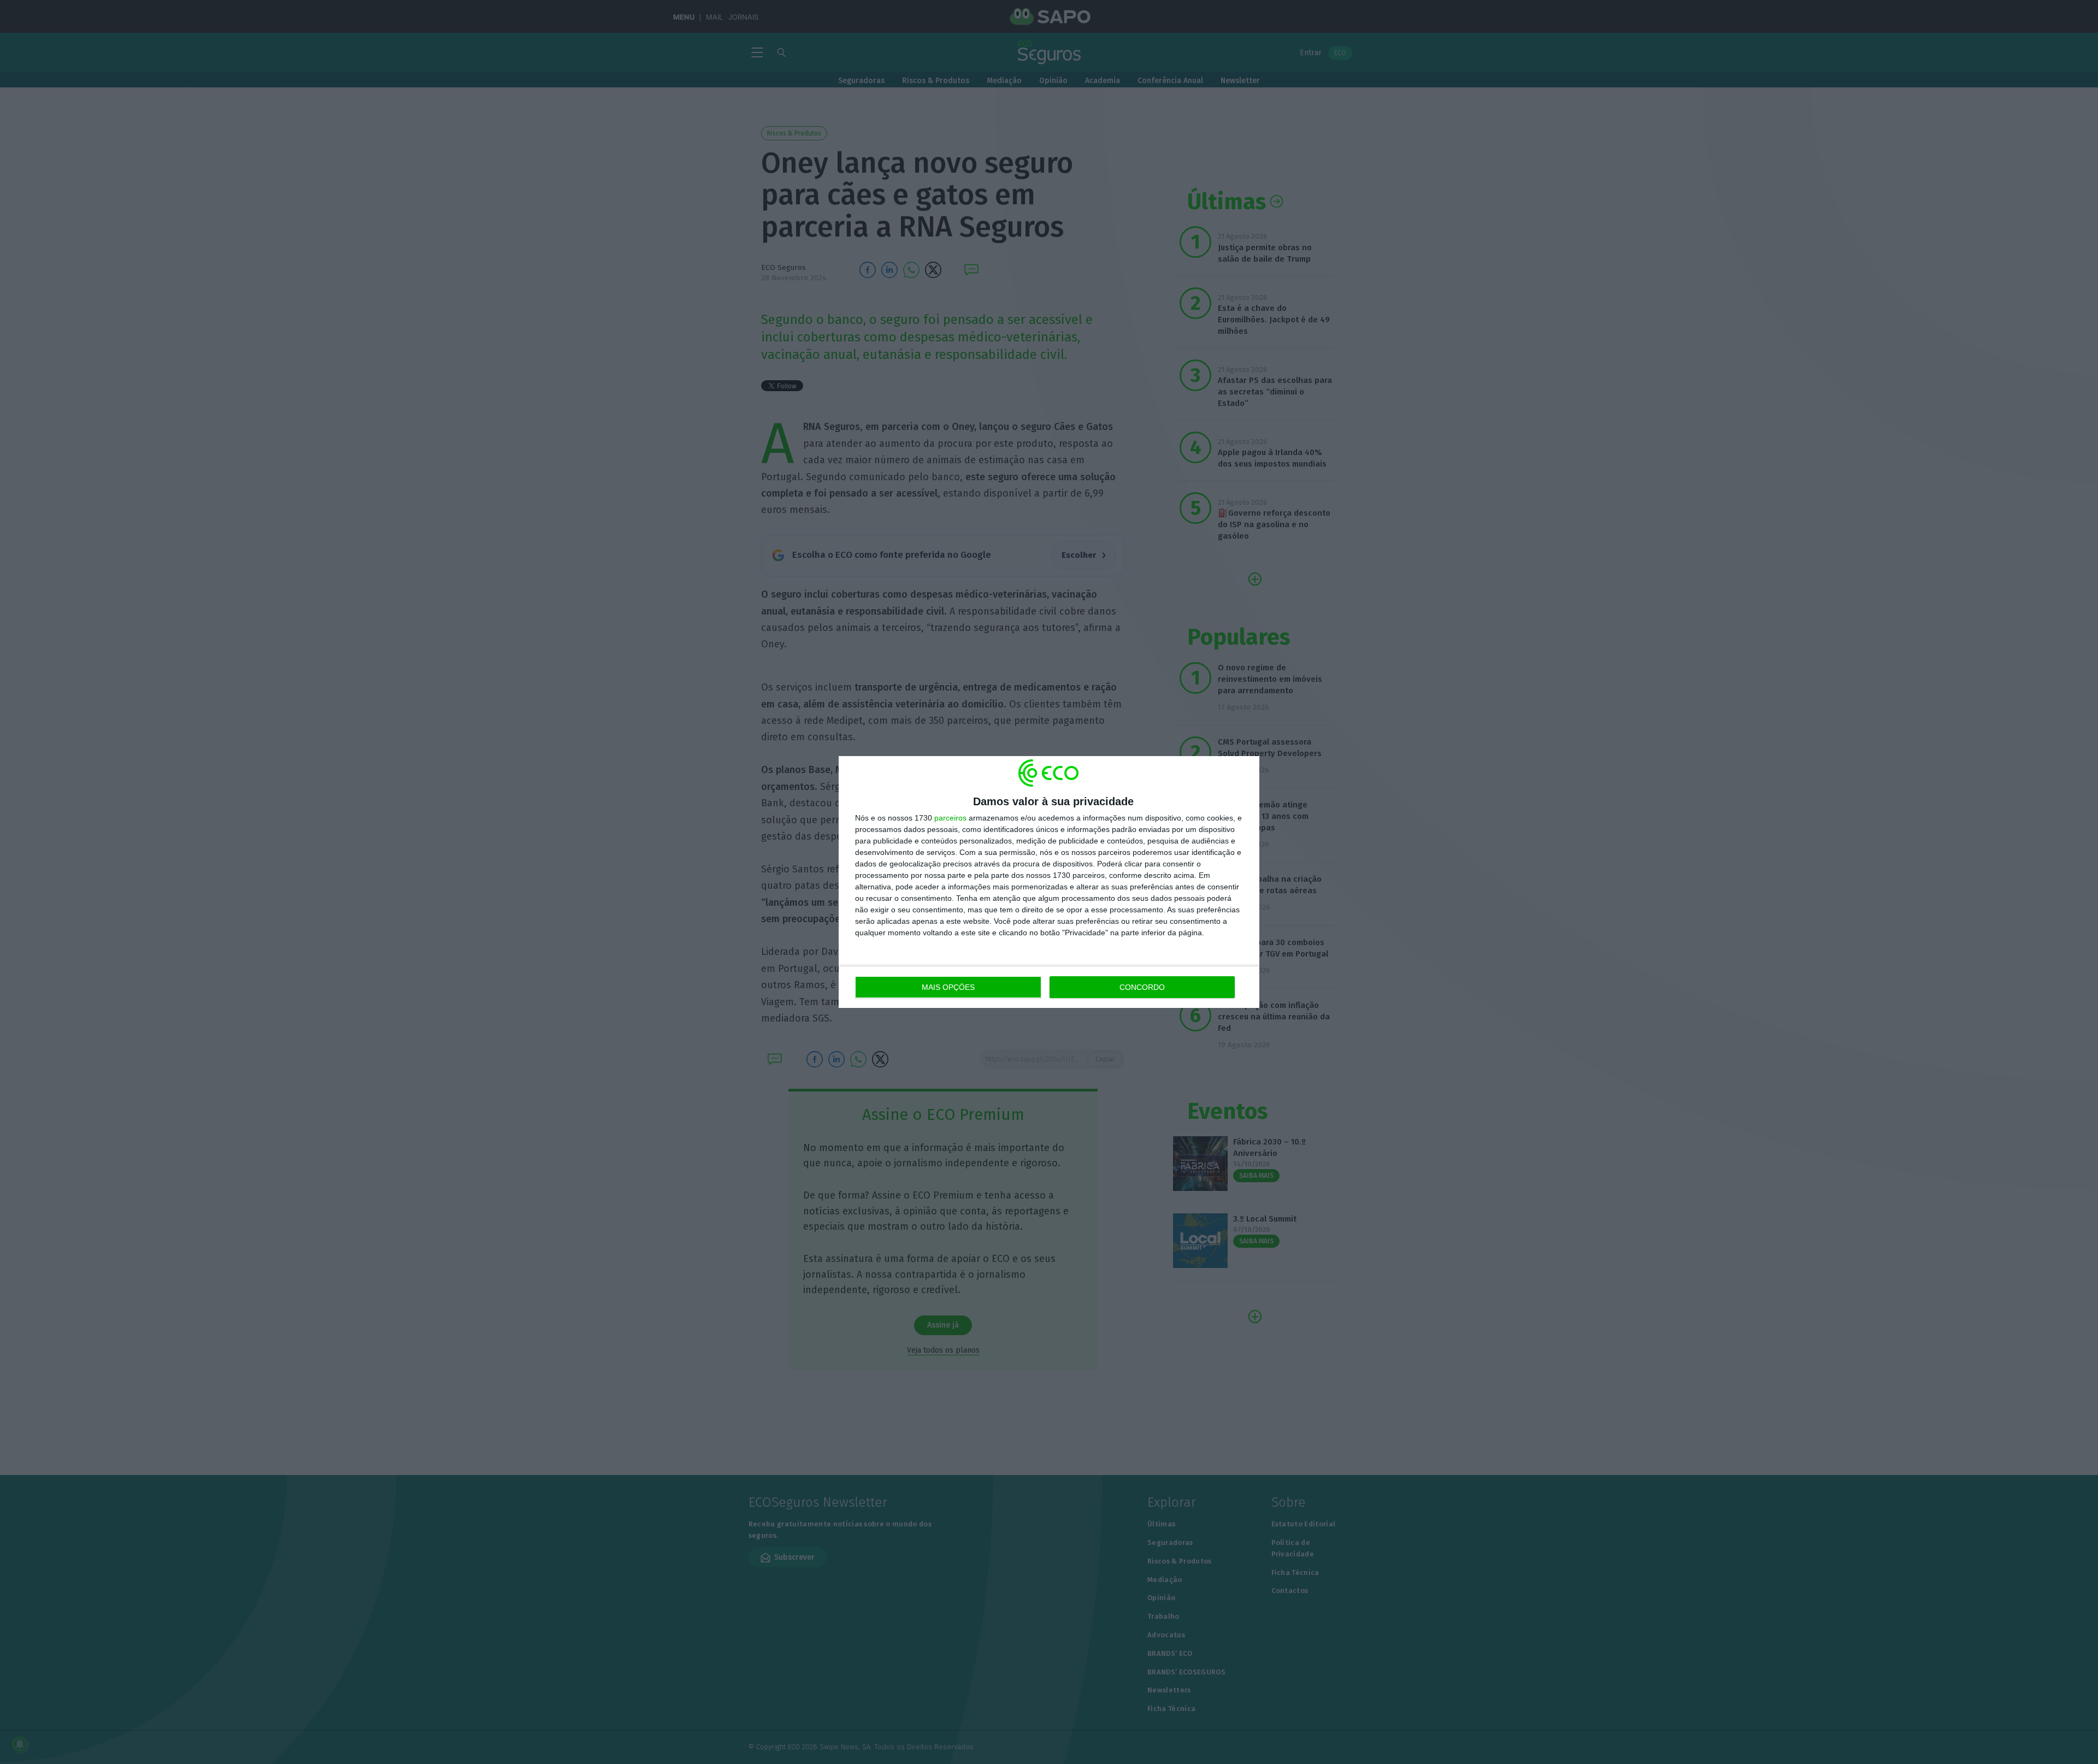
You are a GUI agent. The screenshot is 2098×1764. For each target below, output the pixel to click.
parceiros (950, 818)
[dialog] (1049, 882)
